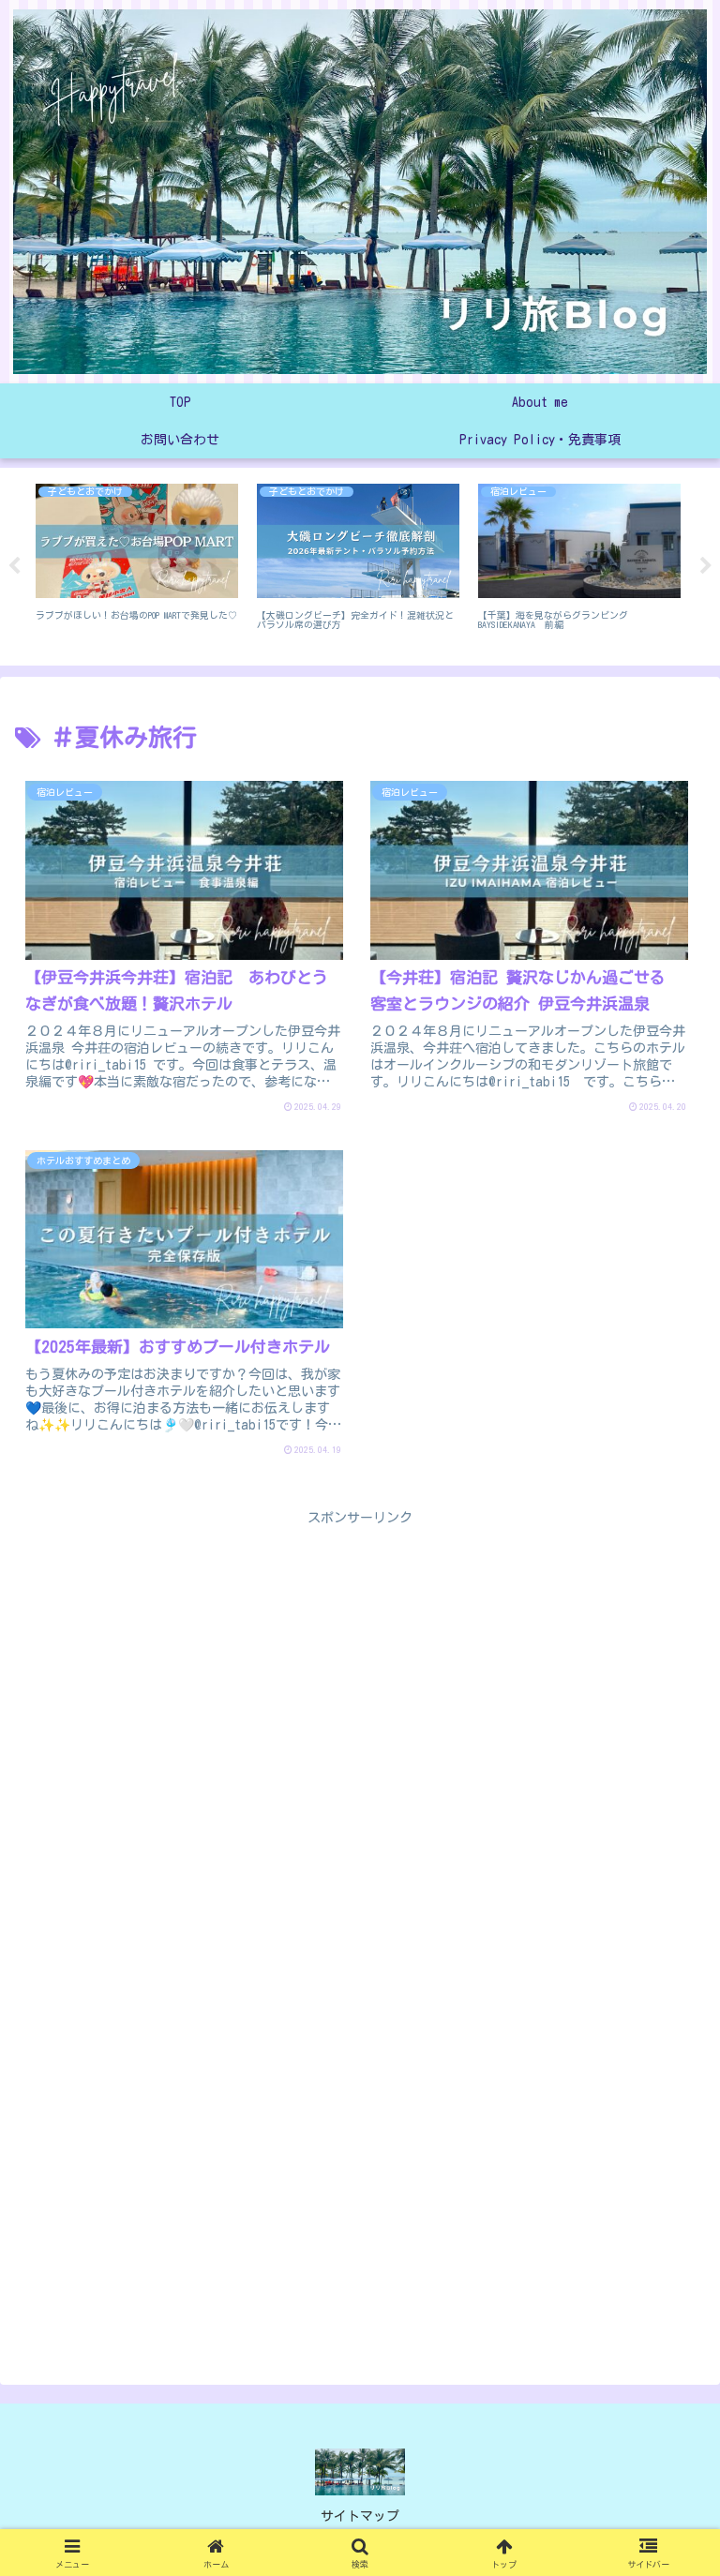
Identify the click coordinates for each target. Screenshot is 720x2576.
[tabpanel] (137, 563)
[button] (663, 2244)
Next (706, 566)
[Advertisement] (360, 1661)
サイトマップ (360, 2516)
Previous (14, 566)
